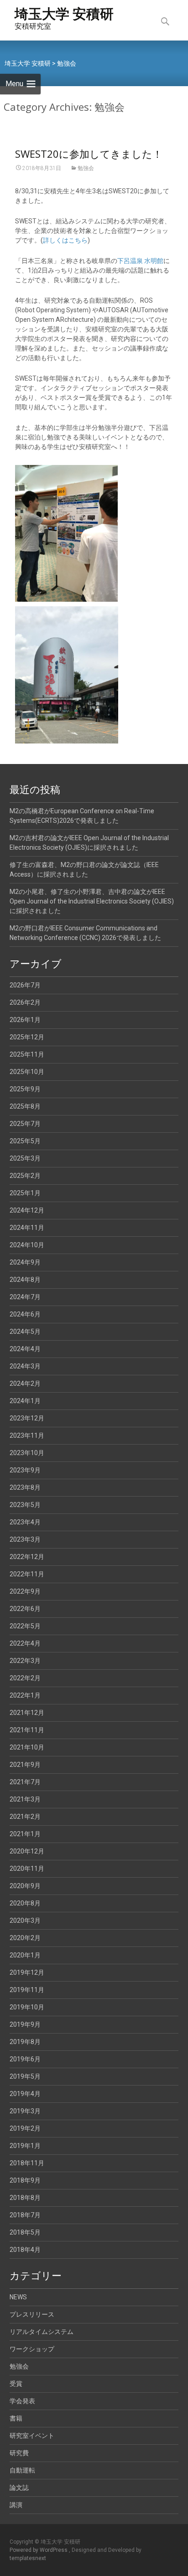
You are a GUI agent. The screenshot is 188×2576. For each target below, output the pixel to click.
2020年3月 (25, 1920)
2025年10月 (27, 1072)
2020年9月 (25, 1886)
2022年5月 (25, 1626)
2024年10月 (27, 1245)
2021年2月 (25, 1817)
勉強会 (86, 168)
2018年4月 (25, 2250)
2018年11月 (27, 2163)
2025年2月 (25, 1176)
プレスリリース (32, 2314)
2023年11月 (27, 1435)
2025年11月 (27, 1054)
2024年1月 (25, 1401)
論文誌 (19, 2488)
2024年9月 (25, 1262)
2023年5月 (25, 1505)
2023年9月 (25, 1470)
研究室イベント (32, 2436)
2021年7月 (25, 1782)
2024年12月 (27, 1210)
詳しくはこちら (65, 240)
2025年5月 (25, 1141)
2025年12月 (27, 1037)
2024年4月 (25, 1349)
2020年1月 (25, 1955)
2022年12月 (27, 1557)
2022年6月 (25, 1609)
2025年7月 (25, 1124)
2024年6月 (25, 1314)
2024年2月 (25, 1384)
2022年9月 (25, 1591)
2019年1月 (25, 2146)
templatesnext (28, 2558)
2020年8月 (25, 1903)
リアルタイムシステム (42, 2332)
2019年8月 (25, 2042)
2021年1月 (25, 1834)
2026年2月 (25, 1002)
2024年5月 (25, 1332)
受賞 (16, 2384)
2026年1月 (25, 1020)
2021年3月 (25, 1799)
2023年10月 (27, 1453)
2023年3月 (25, 1539)
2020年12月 (27, 1851)
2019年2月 (25, 2128)
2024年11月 (27, 1228)
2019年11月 (27, 1990)
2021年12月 (27, 1713)
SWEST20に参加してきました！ (89, 154)
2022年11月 (27, 1574)
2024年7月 (25, 1297)
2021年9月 (25, 1765)
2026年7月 (25, 985)
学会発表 (22, 2401)
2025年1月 (25, 1193)
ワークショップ (32, 2349)
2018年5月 (25, 2232)
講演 (16, 2505)
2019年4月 (25, 2094)
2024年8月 (25, 1280)
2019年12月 (27, 1972)
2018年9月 (25, 2180)
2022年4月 (25, 1643)
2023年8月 (25, 1487)
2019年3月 (25, 2111)
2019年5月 (25, 2076)
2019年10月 (27, 2007)
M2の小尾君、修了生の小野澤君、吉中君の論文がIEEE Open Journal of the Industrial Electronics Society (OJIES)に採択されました (92, 901)
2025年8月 (25, 1106)
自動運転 (22, 2470)
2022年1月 (25, 1695)
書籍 (16, 2418)
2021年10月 (27, 1747)
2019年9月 (25, 2024)
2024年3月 (25, 1366)
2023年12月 (27, 1418)
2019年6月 (25, 2059)
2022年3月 (25, 1661)
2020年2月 (25, 1938)
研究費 (19, 2453)
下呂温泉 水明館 (140, 261)
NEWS (18, 2297)
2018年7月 (25, 2215)
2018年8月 (25, 2198)
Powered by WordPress (39, 2550)
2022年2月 (25, 1678)
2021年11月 (27, 1730)
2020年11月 (27, 1869)
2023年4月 (25, 1522)
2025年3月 (25, 1158)
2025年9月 (25, 1089)
